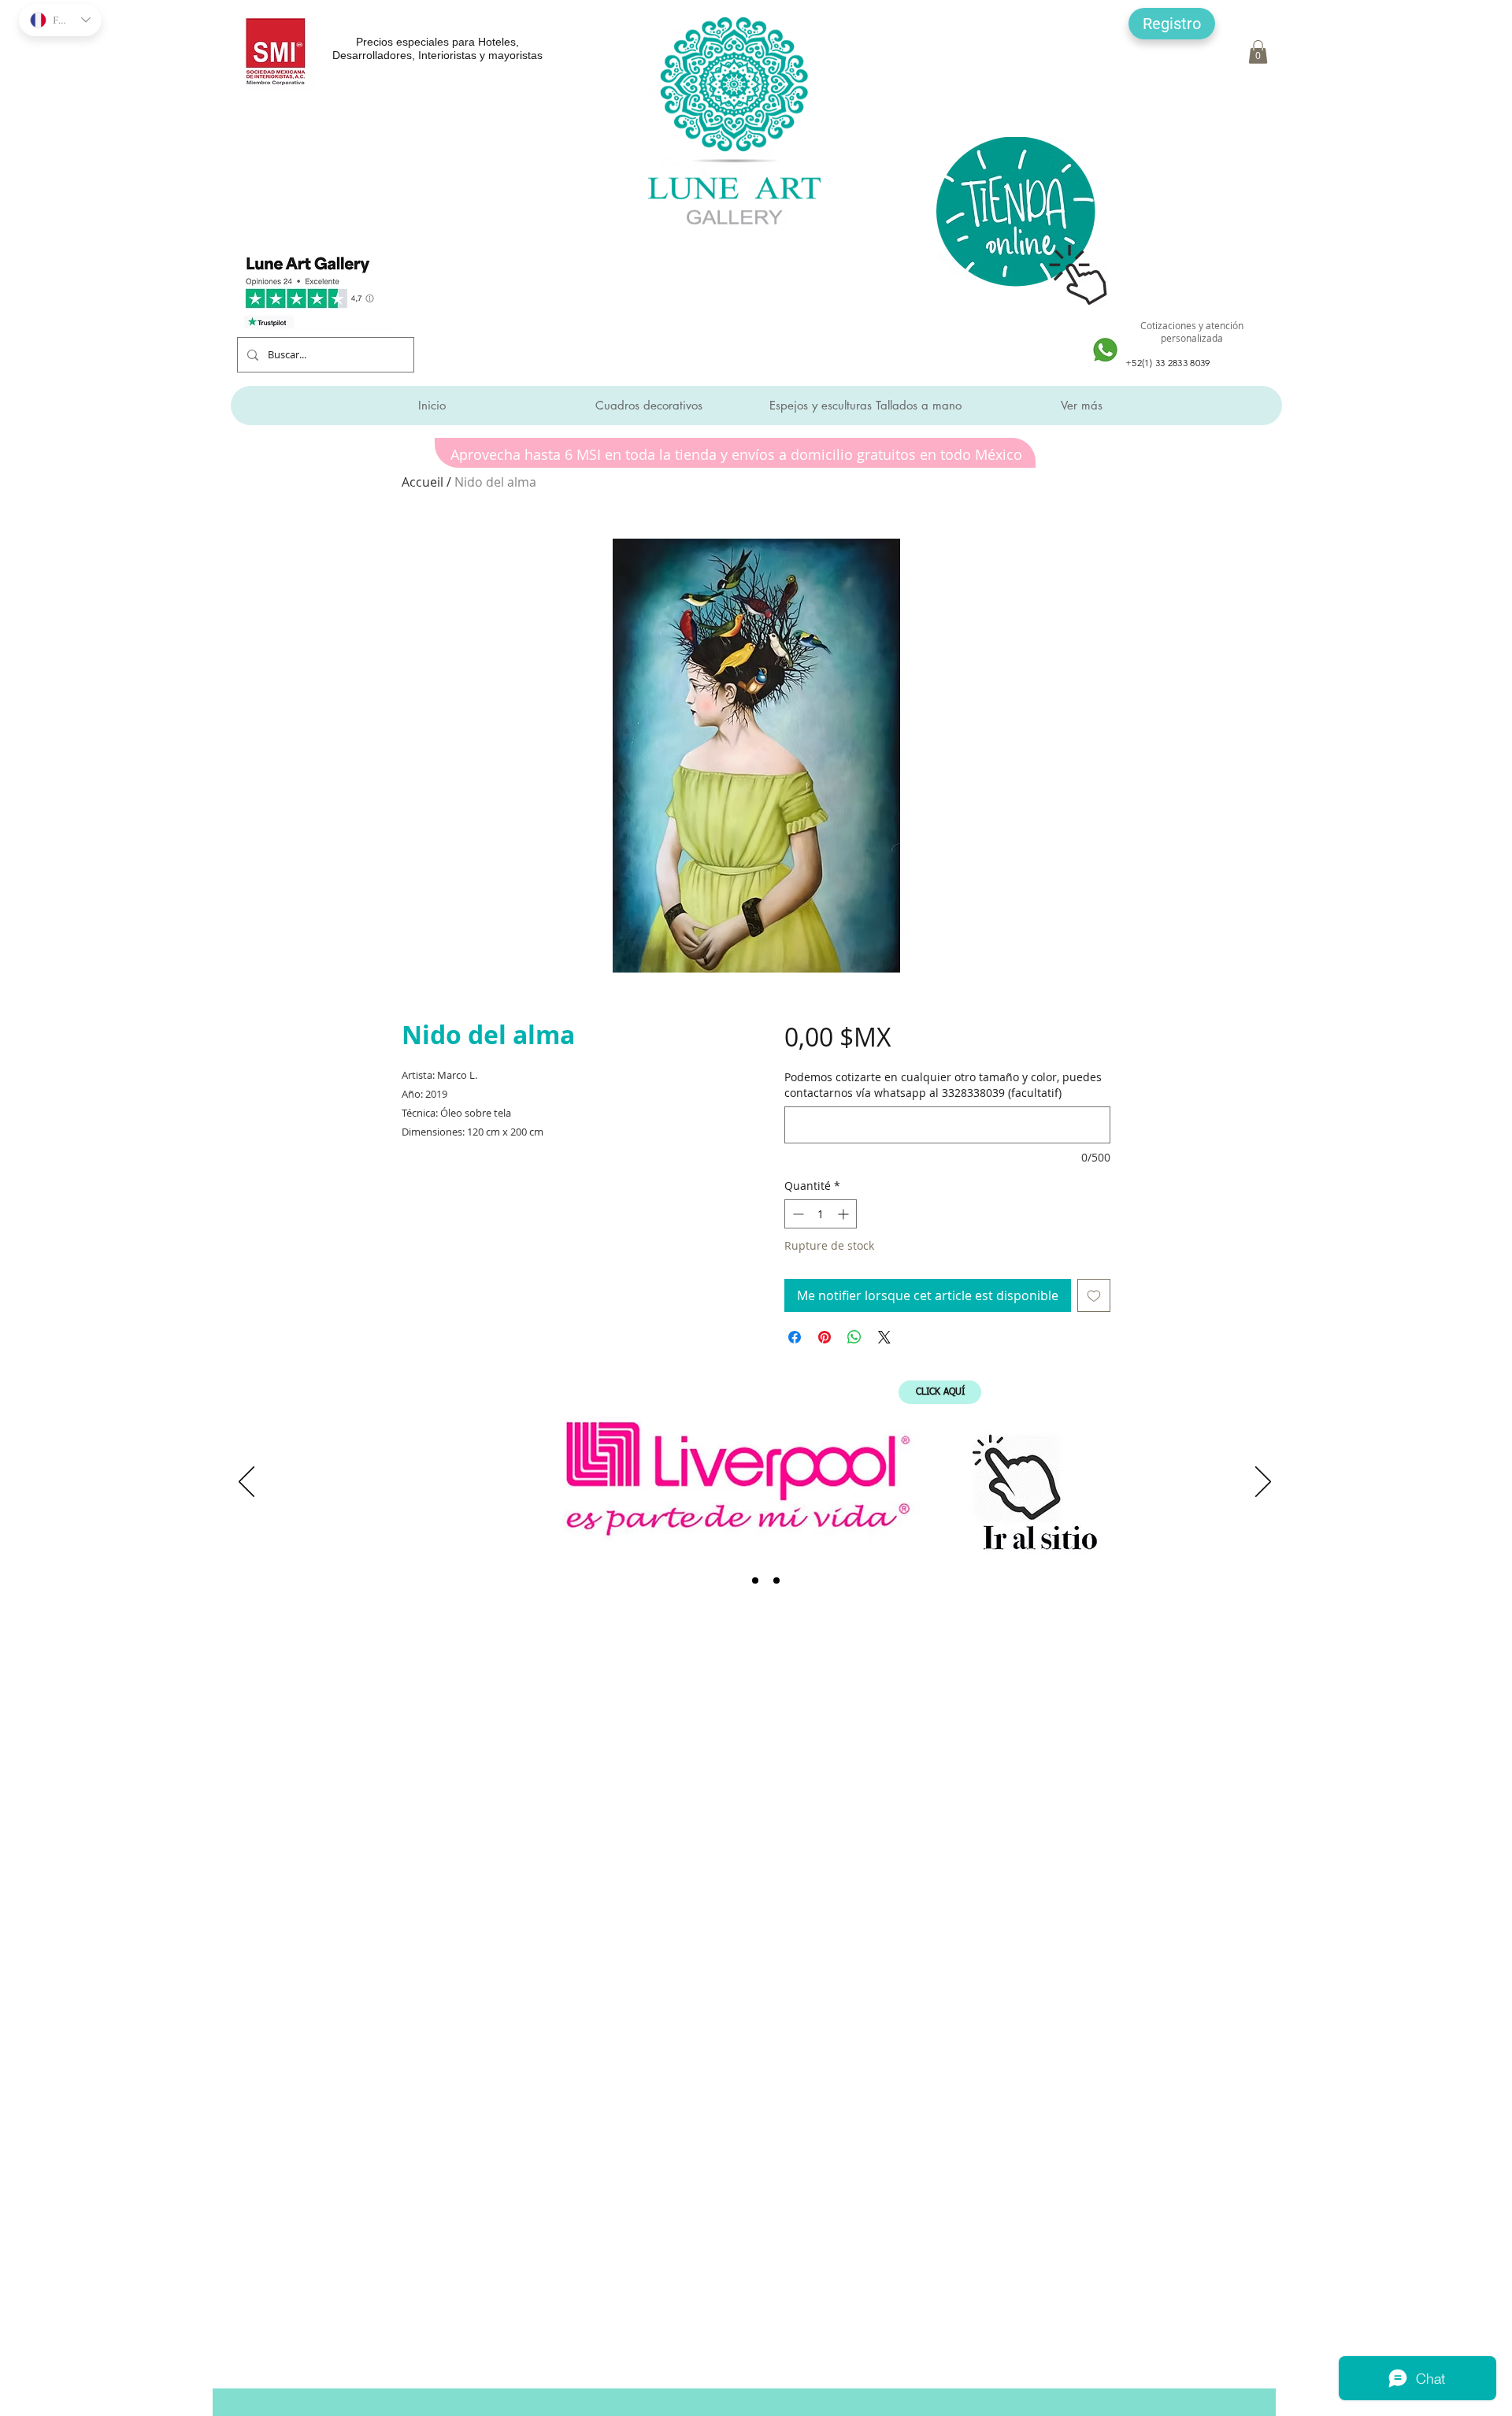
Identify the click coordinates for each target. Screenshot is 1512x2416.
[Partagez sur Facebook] (795, 1337)
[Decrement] (797, 1214)
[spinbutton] (821, 1214)
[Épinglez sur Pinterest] (825, 1337)
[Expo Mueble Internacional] (776, 1580)
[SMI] (755, 1580)
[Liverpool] (734, 1580)
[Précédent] (246, 1483)
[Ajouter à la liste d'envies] (1094, 1295)
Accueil (422, 482)
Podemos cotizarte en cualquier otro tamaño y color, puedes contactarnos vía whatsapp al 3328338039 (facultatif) (943, 1085)
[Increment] (845, 1214)
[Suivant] (1263, 1483)
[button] (1172, 24)
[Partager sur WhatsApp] (854, 1337)
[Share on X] (884, 1337)
